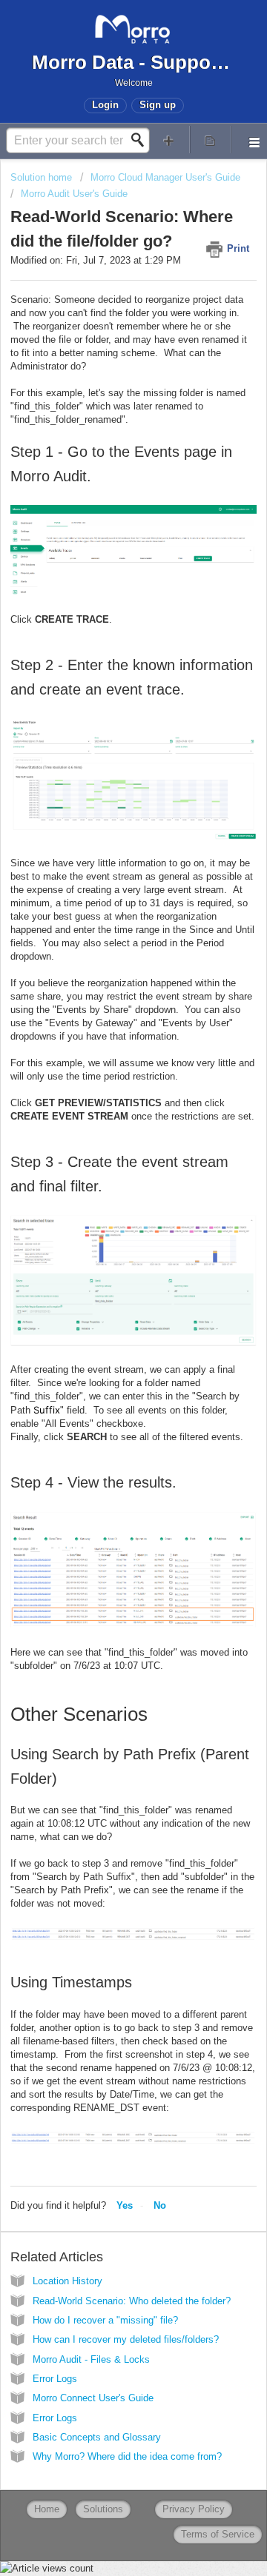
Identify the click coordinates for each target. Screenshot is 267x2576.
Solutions (103, 2509)
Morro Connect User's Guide (93, 2398)
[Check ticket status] (211, 140)
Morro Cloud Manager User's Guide (165, 177)
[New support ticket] (169, 140)
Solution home (43, 177)
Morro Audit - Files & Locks (91, 2359)
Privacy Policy (194, 2509)
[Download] (106, 1314)
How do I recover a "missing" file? (105, 2320)
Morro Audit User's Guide (74, 194)
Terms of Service (218, 2534)
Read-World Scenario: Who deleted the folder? (132, 2301)
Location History (67, 2281)
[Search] (142, 140)
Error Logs (55, 2379)
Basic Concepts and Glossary (97, 2437)
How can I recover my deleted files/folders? (126, 2339)
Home (47, 2509)
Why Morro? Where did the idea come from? (127, 2456)
